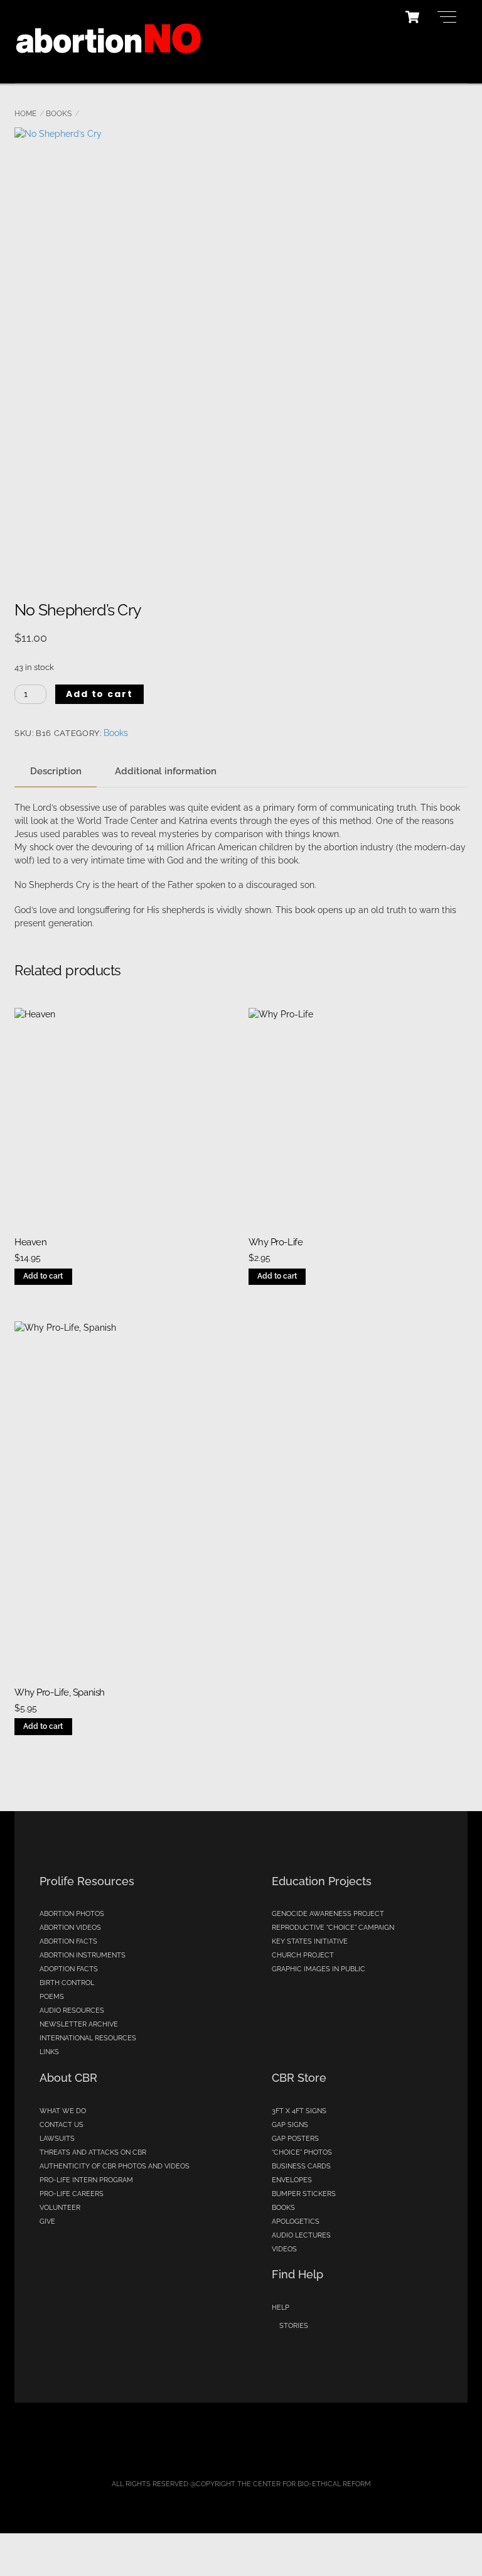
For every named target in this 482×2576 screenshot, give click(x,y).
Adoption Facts (69, 1969)
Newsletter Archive (79, 2024)
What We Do (63, 2111)
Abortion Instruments (83, 1955)
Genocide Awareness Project (328, 1914)
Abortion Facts (68, 1941)
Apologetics (296, 2222)
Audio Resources (72, 2010)
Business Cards (301, 2166)
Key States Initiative (310, 1941)
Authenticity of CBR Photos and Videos (115, 2166)
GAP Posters (295, 2139)
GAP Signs (290, 2125)
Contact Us (62, 2125)
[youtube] (285, 2449)
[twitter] (207, 2449)
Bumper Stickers (304, 2194)
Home (25, 114)
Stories (294, 2326)
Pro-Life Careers (72, 2194)
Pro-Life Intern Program (86, 2180)
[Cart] (412, 17)
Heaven (30, 1242)
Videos (284, 2249)
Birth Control (67, 1983)
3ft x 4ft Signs (299, 2111)
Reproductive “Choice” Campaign (333, 1928)
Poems (52, 1997)
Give (47, 2222)
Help (281, 2308)
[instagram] (324, 2449)
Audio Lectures (301, 2235)
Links (49, 2052)
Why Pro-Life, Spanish (60, 1692)
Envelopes (292, 2180)
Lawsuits (57, 2139)
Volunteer (60, 2208)
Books (59, 114)
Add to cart (100, 694)
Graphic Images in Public (319, 1969)
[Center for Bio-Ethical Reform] (109, 67)
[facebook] (246, 2449)
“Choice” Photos (302, 2152)
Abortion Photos (72, 1914)
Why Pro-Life (276, 1242)
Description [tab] (56, 771)
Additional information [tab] (166, 771)
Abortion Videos (70, 1928)
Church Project (303, 1955)
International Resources (88, 2038)
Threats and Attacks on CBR (93, 2152)
